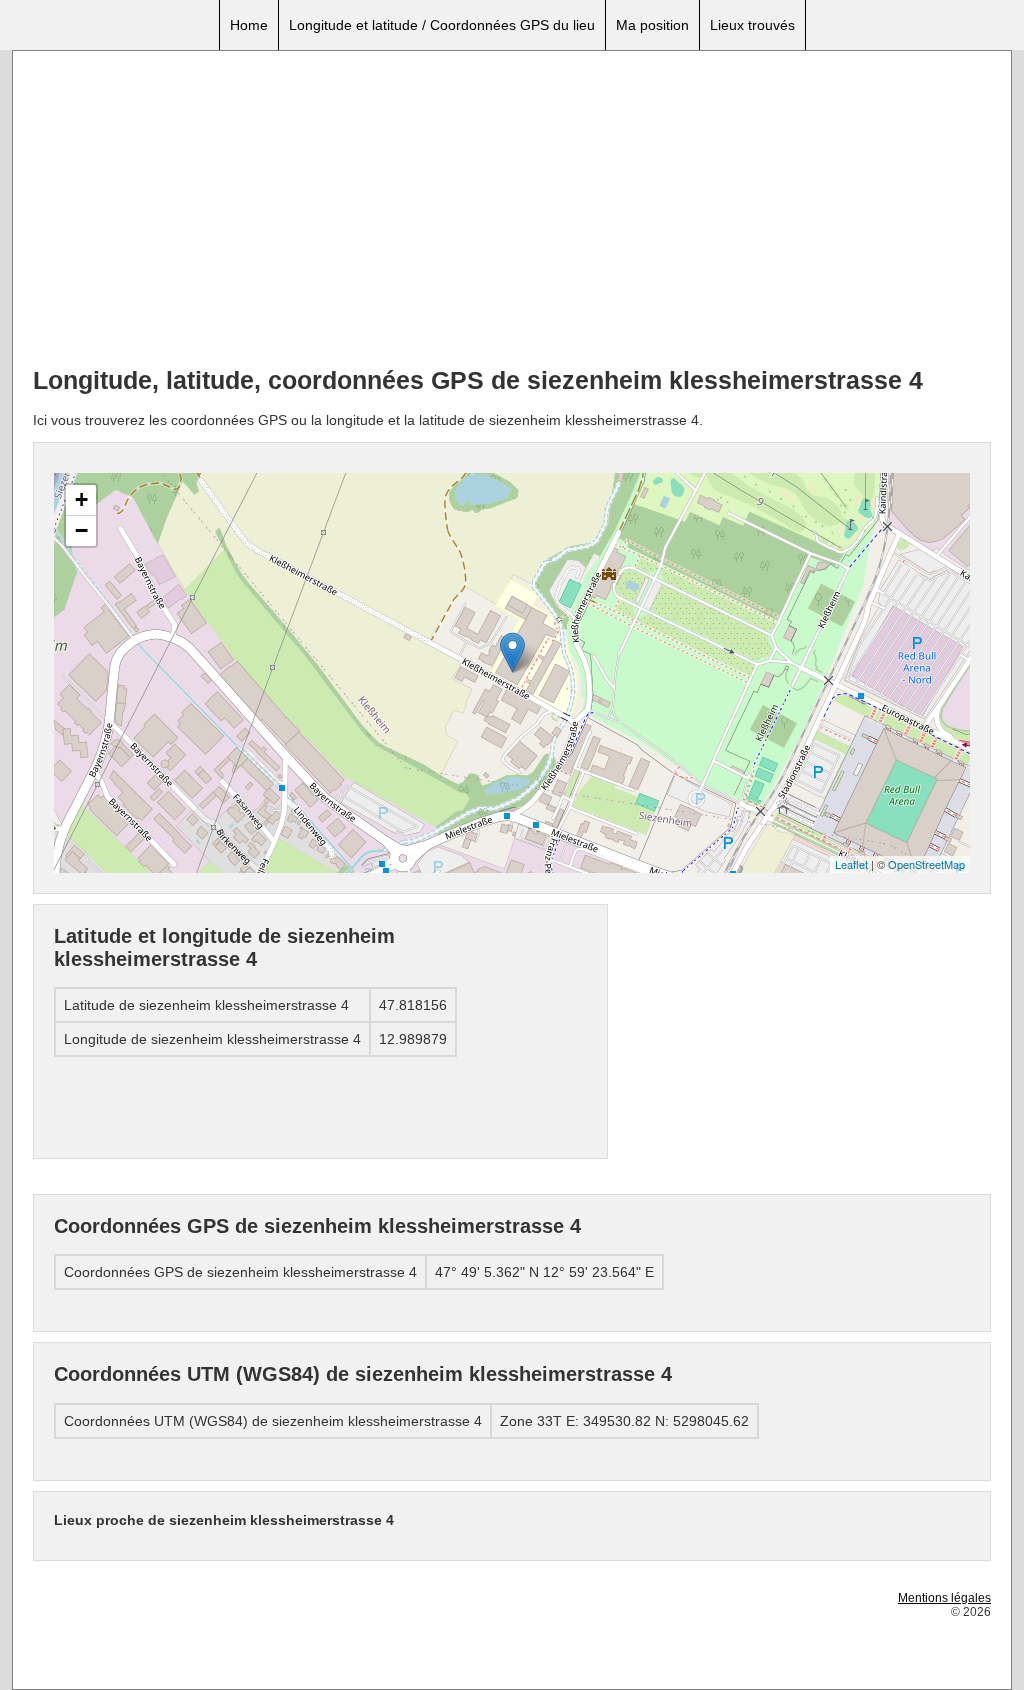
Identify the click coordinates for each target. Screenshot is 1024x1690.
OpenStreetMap (926, 864)
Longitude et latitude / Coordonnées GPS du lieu (442, 25)
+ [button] (81, 499)
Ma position (652, 25)
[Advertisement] (512, 211)
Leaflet (851, 864)
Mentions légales (944, 1598)
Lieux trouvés (752, 25)
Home (249, 25)
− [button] (81, 530)
